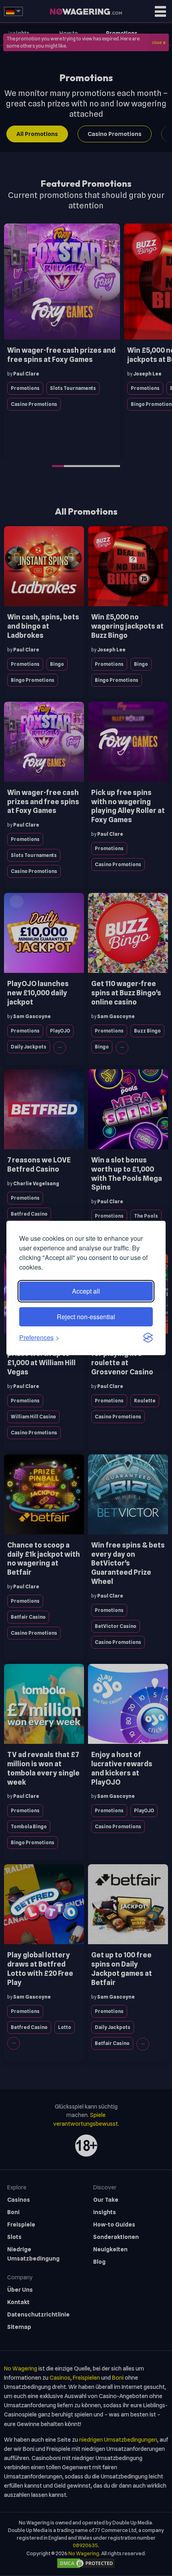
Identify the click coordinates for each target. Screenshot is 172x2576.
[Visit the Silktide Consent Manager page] (148, 1338)
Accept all (86, 1291)
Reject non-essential (86, 1317)
